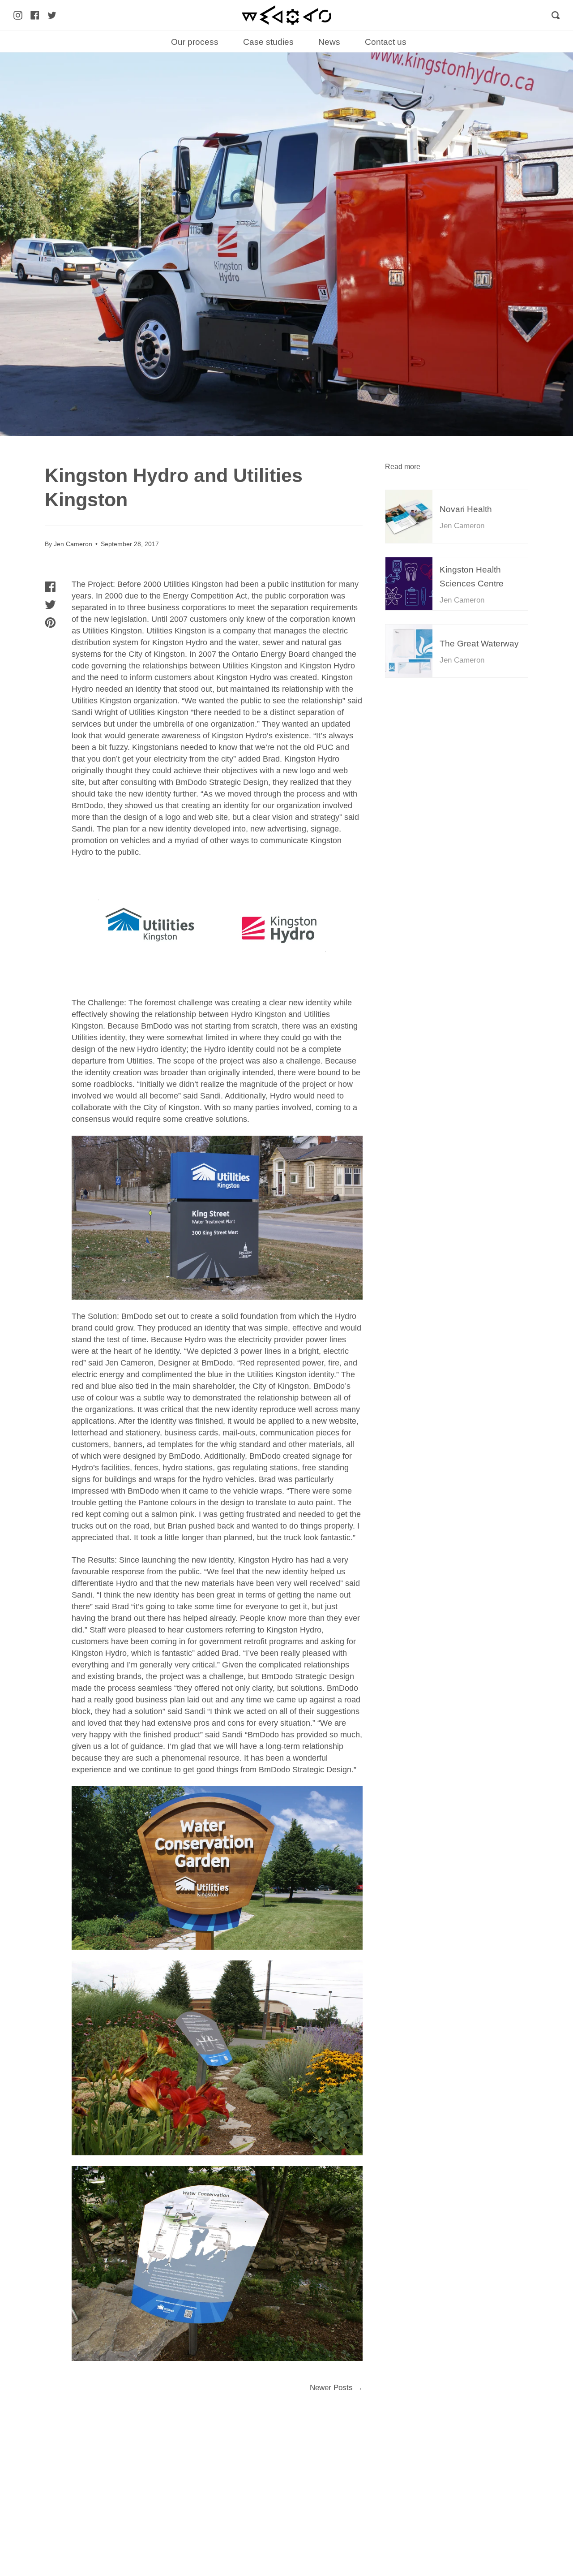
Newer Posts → (336, 2388)
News (329, 42)
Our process (195, 42)
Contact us (386, 42)
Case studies (268, 42)
